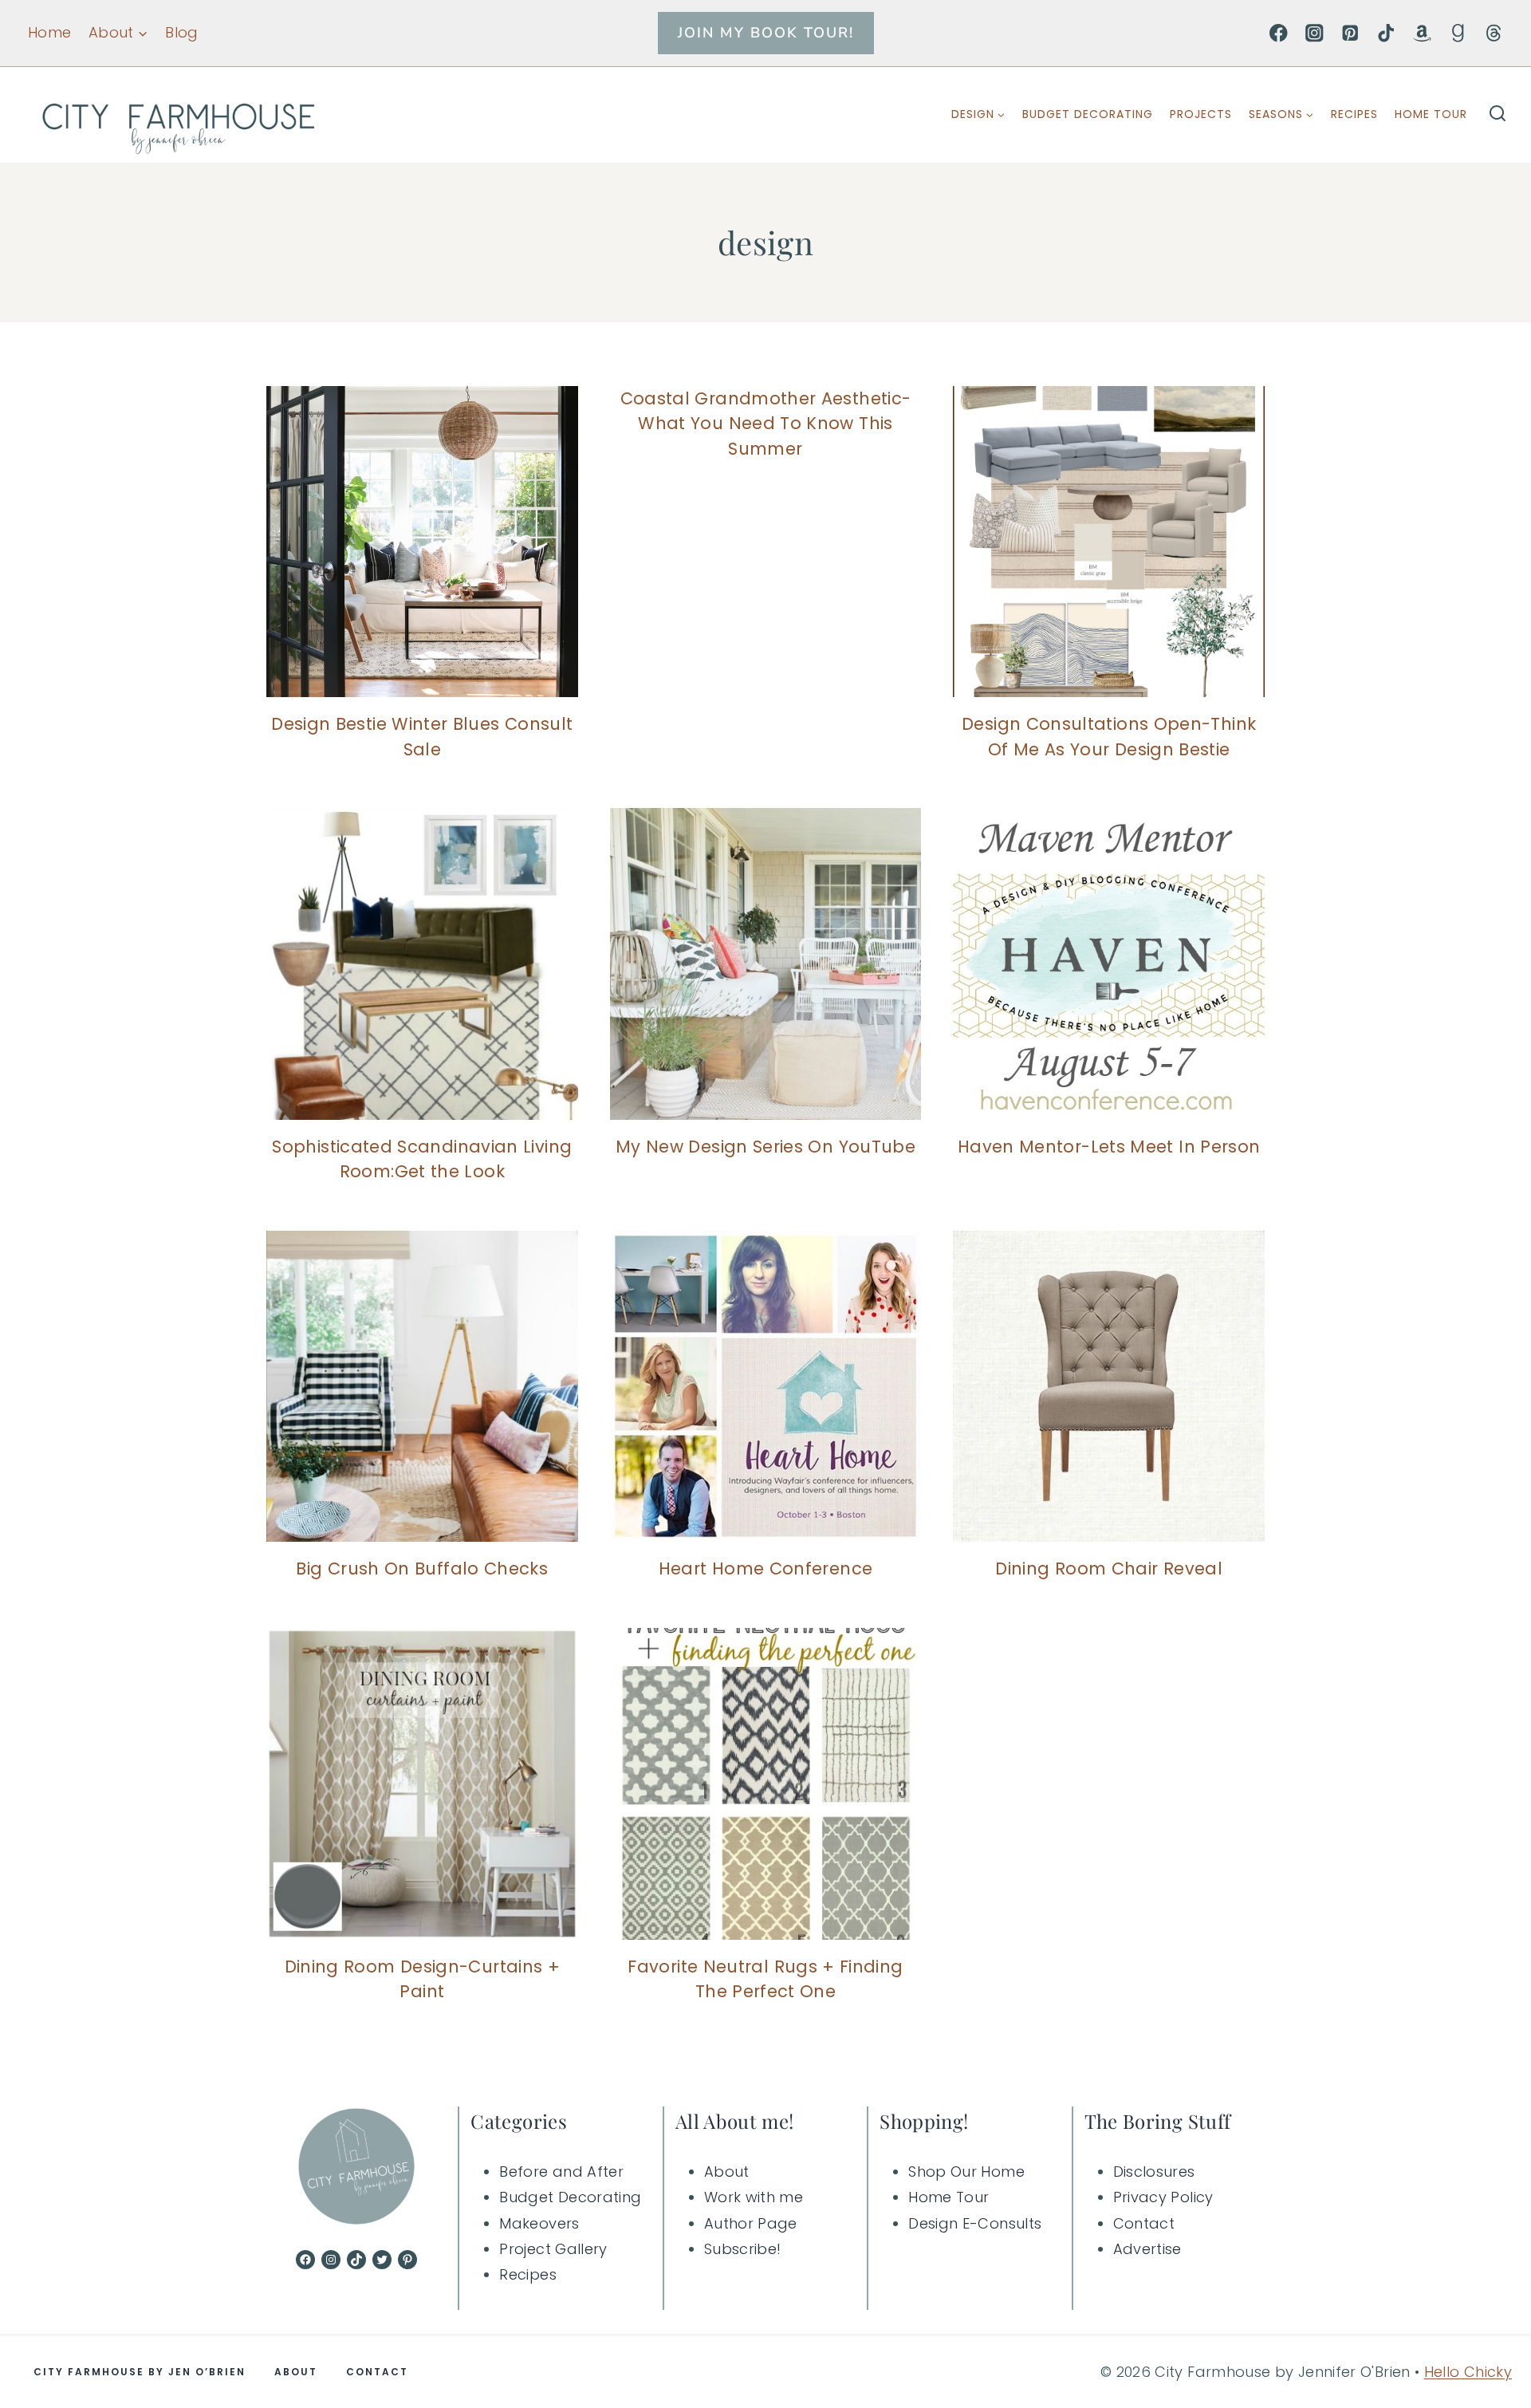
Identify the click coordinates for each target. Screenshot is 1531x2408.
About (727, 2172)
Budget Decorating (1088, 114)
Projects (1201, 114)
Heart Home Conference (766, 1569)
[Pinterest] (1350, 33)
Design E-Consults (975, 2223)
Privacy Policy (1163, 2197)
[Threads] (1494, 33)
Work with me (754, 2197)
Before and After (561, 2172)
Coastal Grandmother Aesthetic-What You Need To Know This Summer (766, 424)
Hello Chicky (1468, 2372)
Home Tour (1431, 114)
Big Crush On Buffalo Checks (422, 1569)
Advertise (1147, 2249)
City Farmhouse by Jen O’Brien (140, 2372)
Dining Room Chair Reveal (1109, 1569)
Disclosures (1154, 2172)
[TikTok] (1386, 33)
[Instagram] (1315, 33)
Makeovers (539, 2223)
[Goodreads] (1458, 33)
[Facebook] (1279, 33)
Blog (181, 32)
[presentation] (422, 542)
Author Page (751, 2223)
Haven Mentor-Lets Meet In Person (1109, 1147)
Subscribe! (743, 2249)
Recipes (1354, 114)
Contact (1144, 2223)
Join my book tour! (766, 33)
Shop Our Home (966, 2172)
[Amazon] (1422, 33)
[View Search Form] (1498, 115)
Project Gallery (553, 2249)
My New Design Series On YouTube (765, 1147)
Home (49, 32)
